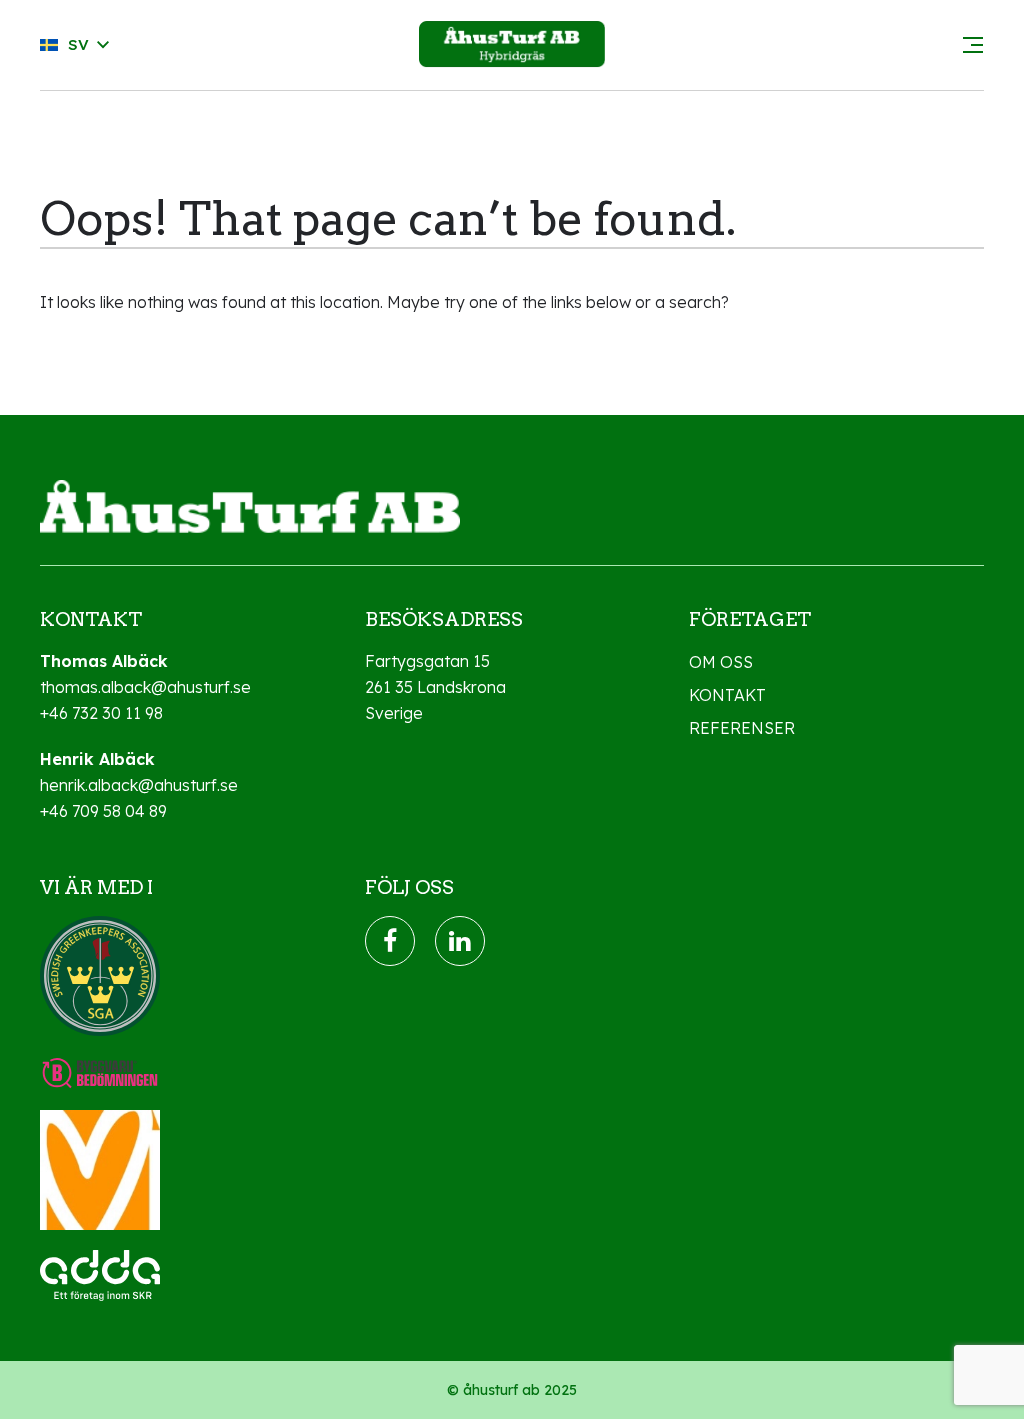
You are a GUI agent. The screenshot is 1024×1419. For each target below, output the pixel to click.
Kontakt (727, 695)
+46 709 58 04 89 (103, 811)
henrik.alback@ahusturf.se (139, 785)
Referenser (742, 728)
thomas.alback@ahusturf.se (145, 687)
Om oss (721, 662)
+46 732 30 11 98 (101, 713)
